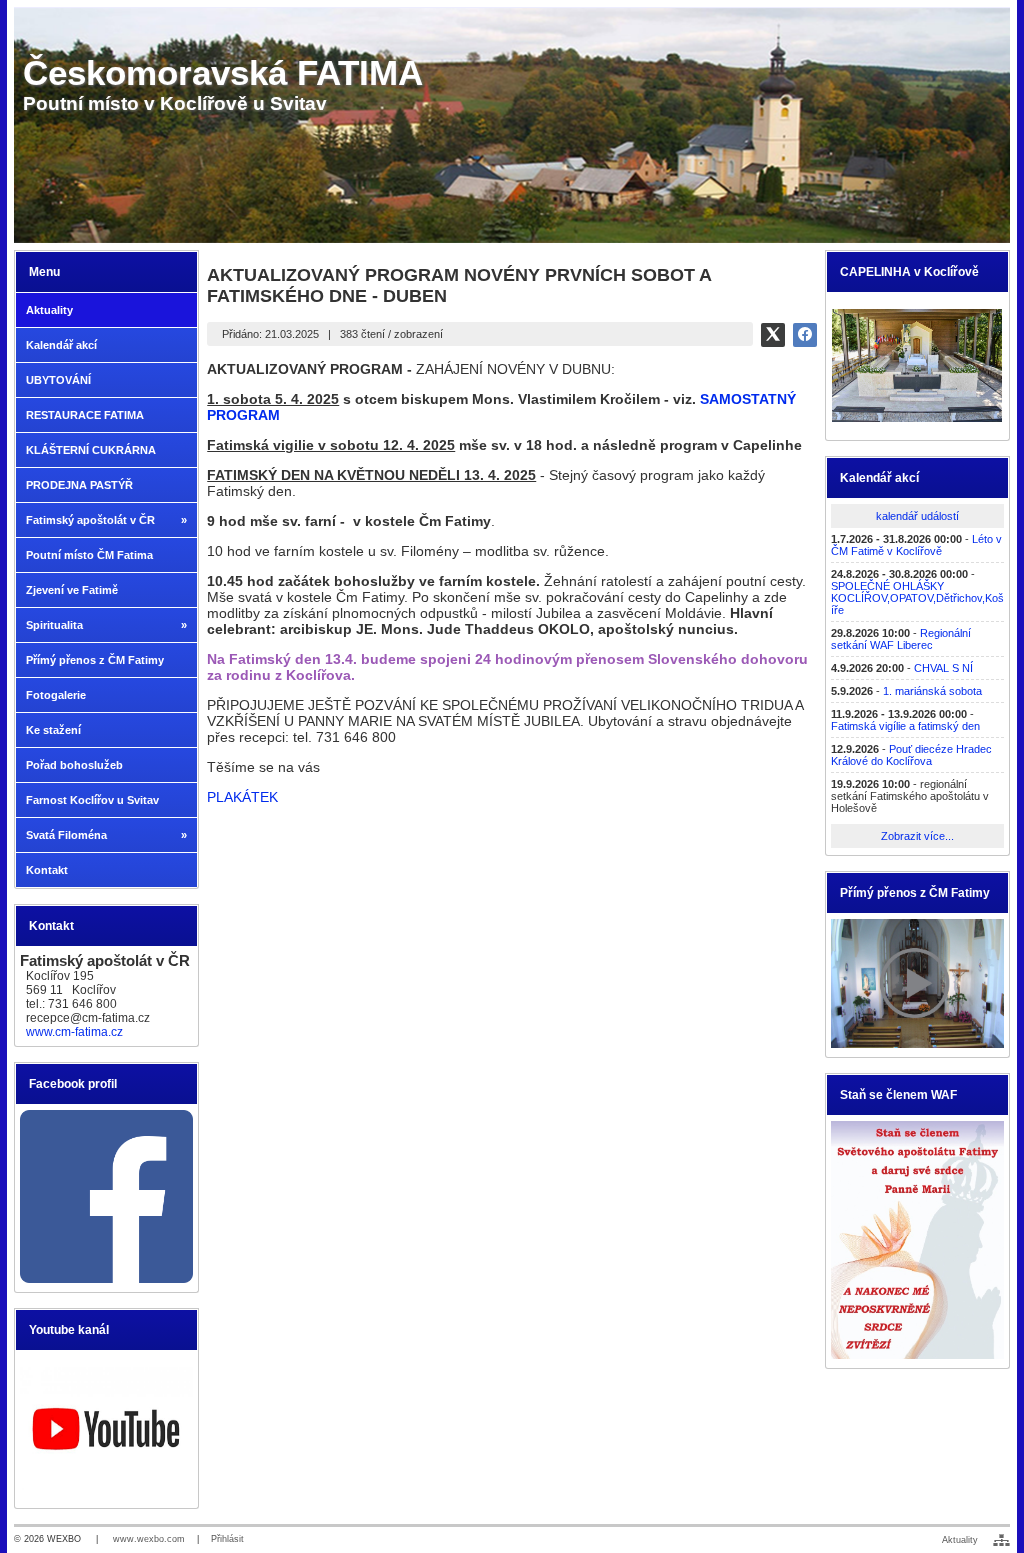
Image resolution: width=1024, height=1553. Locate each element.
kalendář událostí (917, 516)
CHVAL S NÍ (943, 668)
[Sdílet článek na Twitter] (773, 335)
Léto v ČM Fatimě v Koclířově (916, 545)
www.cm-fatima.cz (74, 1032)
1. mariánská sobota (932, 691)
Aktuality (960, 1540)
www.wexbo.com (149, 1539)
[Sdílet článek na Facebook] (805, 335)
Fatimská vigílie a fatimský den (905, 726)
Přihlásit (227, 1539)
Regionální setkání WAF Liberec (901, 639)
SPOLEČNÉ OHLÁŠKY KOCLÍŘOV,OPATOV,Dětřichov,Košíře (917, 598)
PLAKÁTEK (242, 797)
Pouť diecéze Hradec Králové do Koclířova (911, 755)
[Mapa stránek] (1001, 1540)
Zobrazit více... (917, 836)
